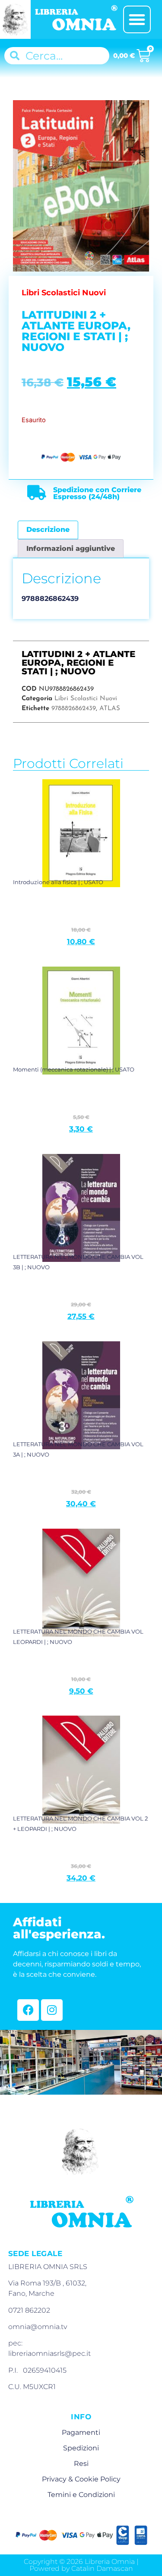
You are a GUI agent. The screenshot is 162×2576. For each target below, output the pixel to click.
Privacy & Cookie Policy (81, 2479)
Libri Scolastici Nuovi (86, 699)
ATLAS (110, 709)
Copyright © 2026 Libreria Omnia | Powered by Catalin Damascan (81, 2565)
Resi (81, 2464)
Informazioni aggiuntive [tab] (71, 548)
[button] (137, 19)
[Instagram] (52, 2010)
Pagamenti (81, 2432)
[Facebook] (28, 2010)
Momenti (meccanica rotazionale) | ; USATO (74, 1069)
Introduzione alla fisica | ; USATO (58, 882)
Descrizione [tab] (48, 529)
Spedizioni (81, 2448)
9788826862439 (74, 709)
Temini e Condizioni (81, 2495)
